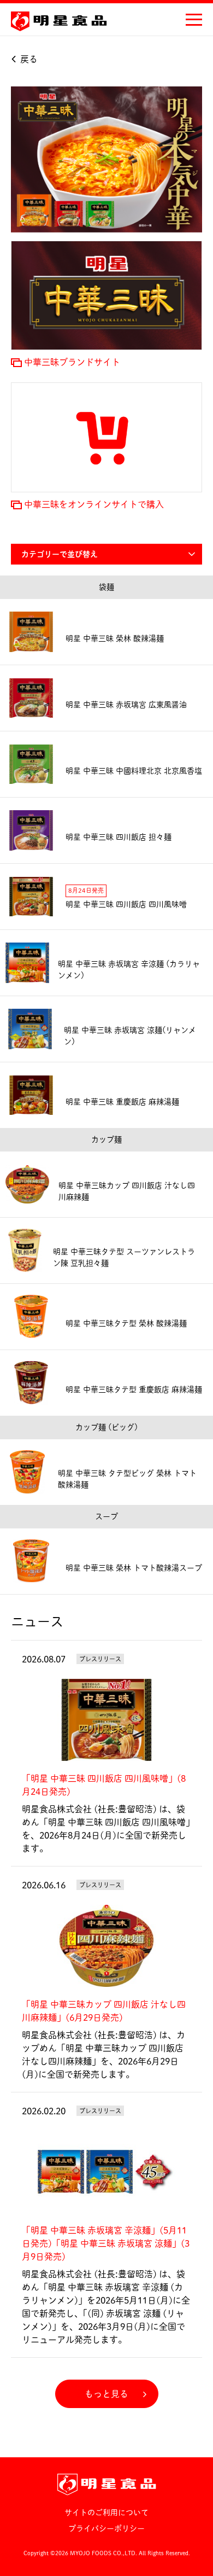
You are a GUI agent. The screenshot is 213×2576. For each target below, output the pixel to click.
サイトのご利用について (106, 2513)
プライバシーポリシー (106, 2528)
